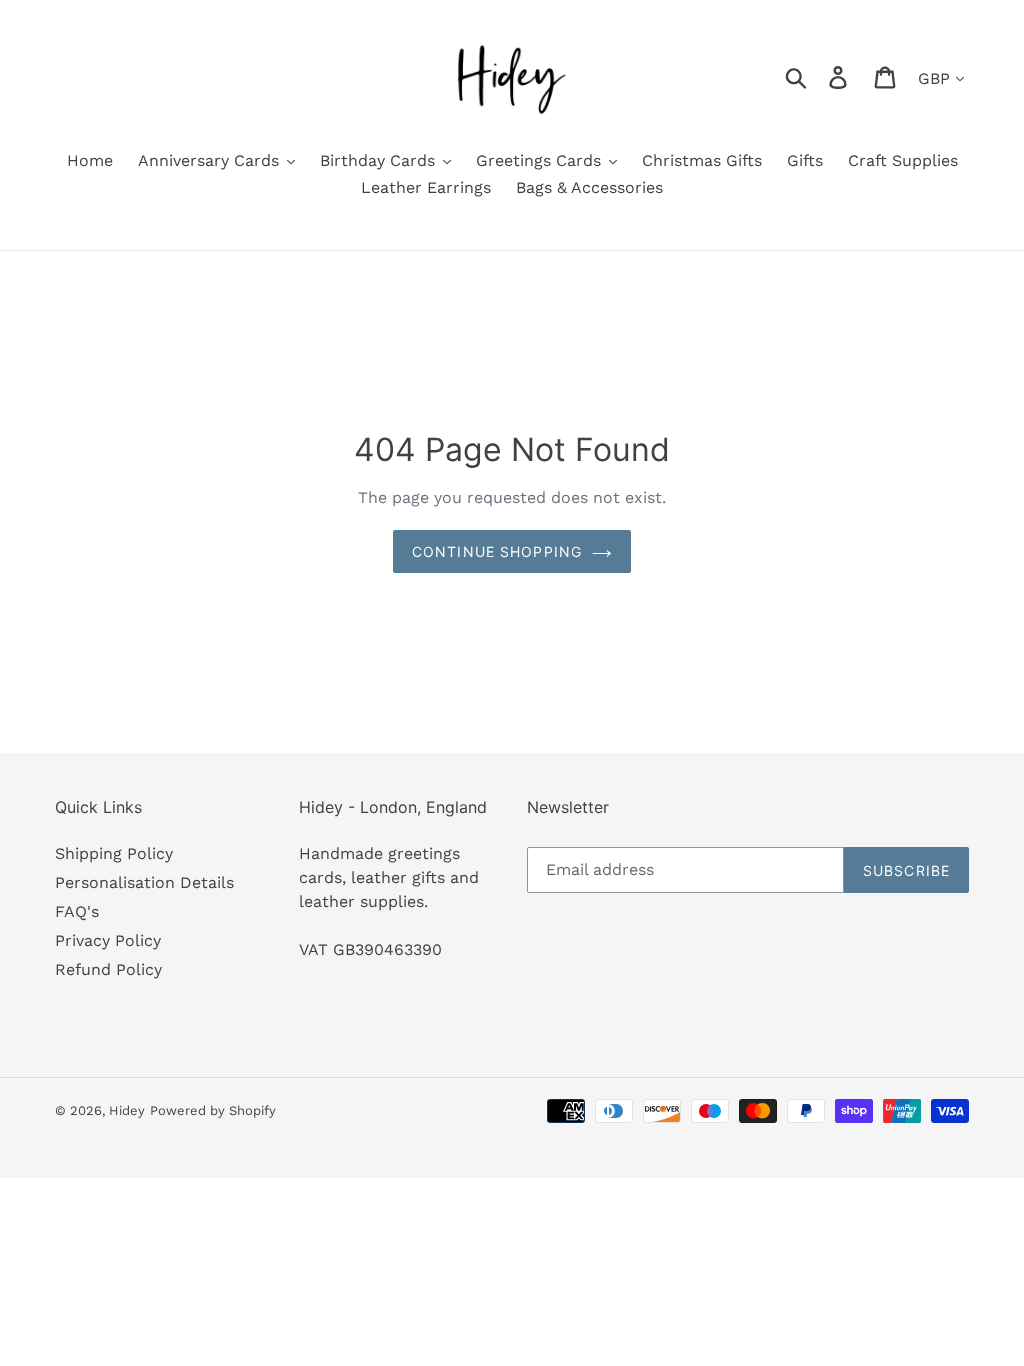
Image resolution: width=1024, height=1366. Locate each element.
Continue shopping (497, 551)
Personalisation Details (144, 882)
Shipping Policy (114, 853)
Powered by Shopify (213, 1110)
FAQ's (77, 911)
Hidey (127, 1110)
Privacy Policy (108, 940)
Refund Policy (108, 969)
